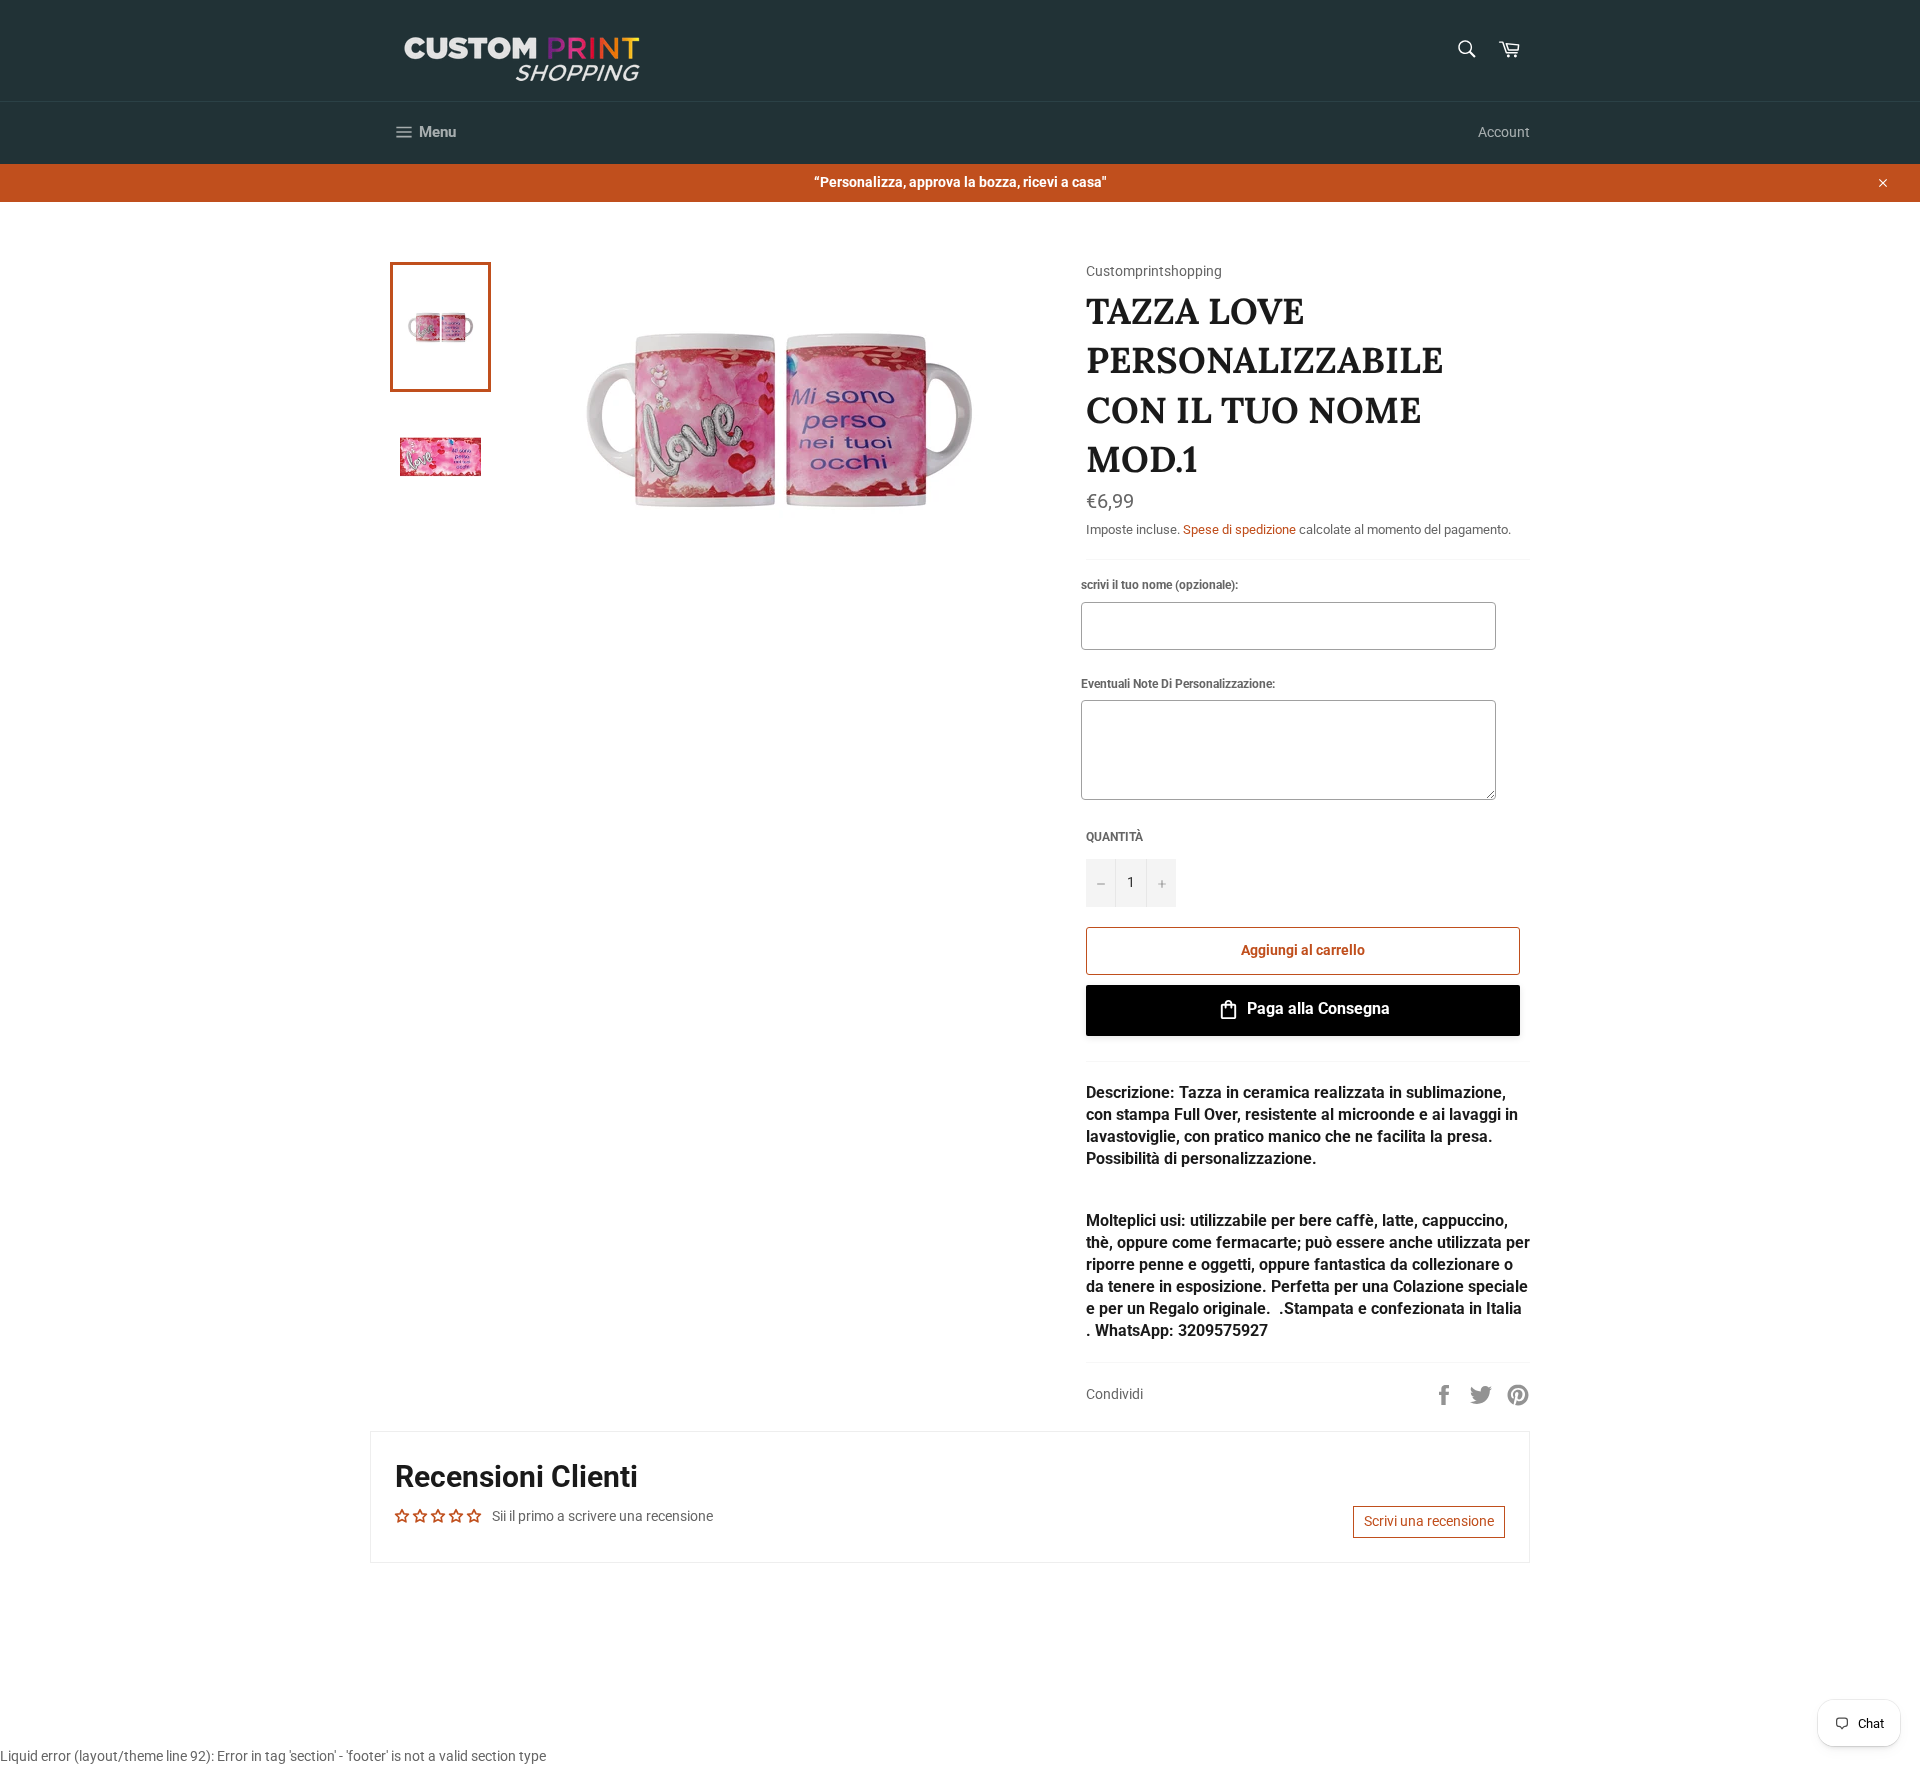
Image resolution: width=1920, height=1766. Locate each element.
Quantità (1114, 837)
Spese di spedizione (1239, 529)
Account (1504, 132)
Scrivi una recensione (1429, 1521)
